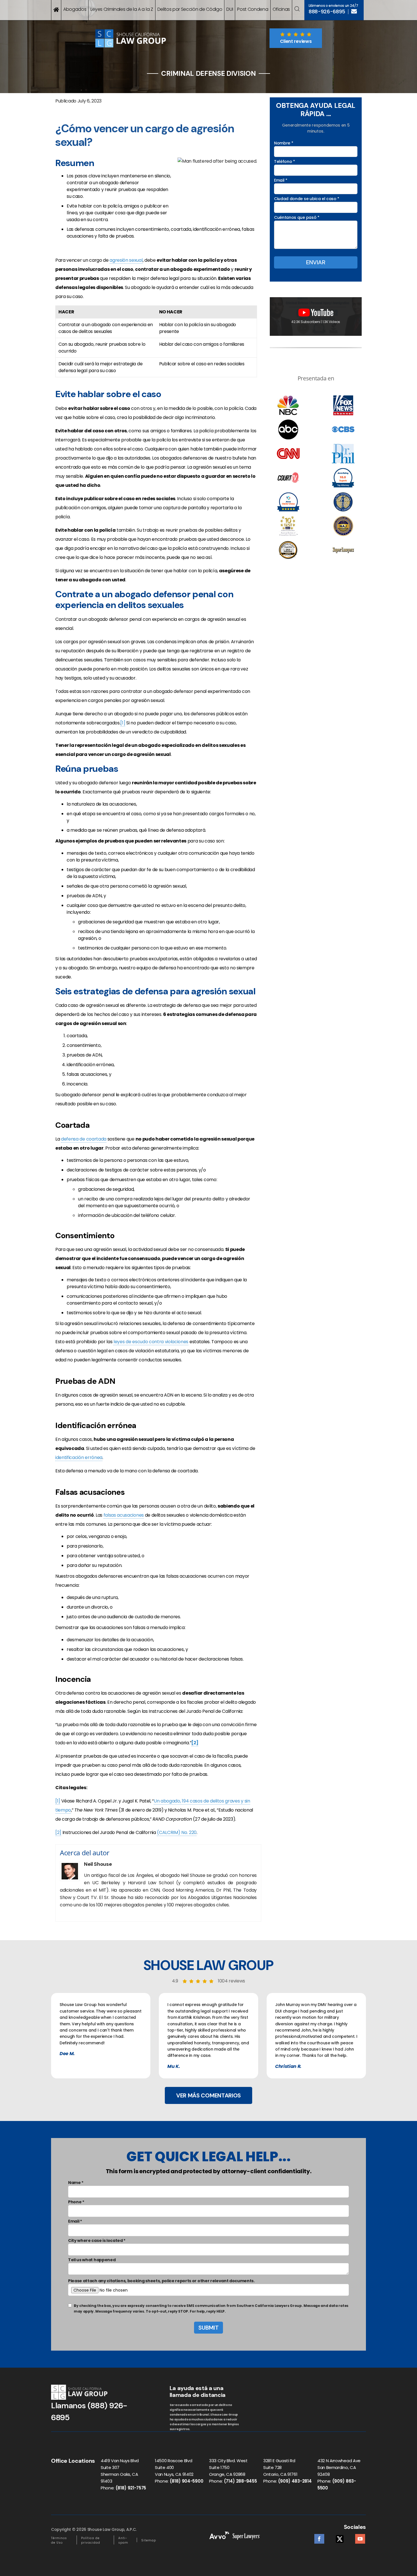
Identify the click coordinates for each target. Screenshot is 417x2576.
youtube (360, 2537)
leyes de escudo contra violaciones (151, 1342)
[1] (123, 723)
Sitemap (149, 2540)
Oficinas (281, 9)
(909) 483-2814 (295, 2481)
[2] (58, 1832)
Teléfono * (285, 162)
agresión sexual (126, 260)
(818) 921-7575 (131, 2488)
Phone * (76, 2202)
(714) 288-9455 (240, 2481)
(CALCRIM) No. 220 (177, 1832)
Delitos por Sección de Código (190, 9)
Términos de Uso (59, 2540)
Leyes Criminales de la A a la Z (122, 9)
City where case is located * (97, 2240)
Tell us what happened (92, 2260)
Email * (281, 180)
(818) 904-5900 (187, 2481)
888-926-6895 (327, 12)
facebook (319, 2537)
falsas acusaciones (124, 1515)
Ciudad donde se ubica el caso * (307, 199)
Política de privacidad (91, 2540)
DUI (230, 9)
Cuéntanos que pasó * (297, 217)
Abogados (75, 9)
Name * (76, 2183)
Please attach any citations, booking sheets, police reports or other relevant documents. (161, 2281)
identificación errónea (79, 1457)
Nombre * (284, 143)
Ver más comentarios (208, 2095)
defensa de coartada (84, 1139)
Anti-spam (123, 2540)
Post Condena (253, 9)
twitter (340, 2537)
